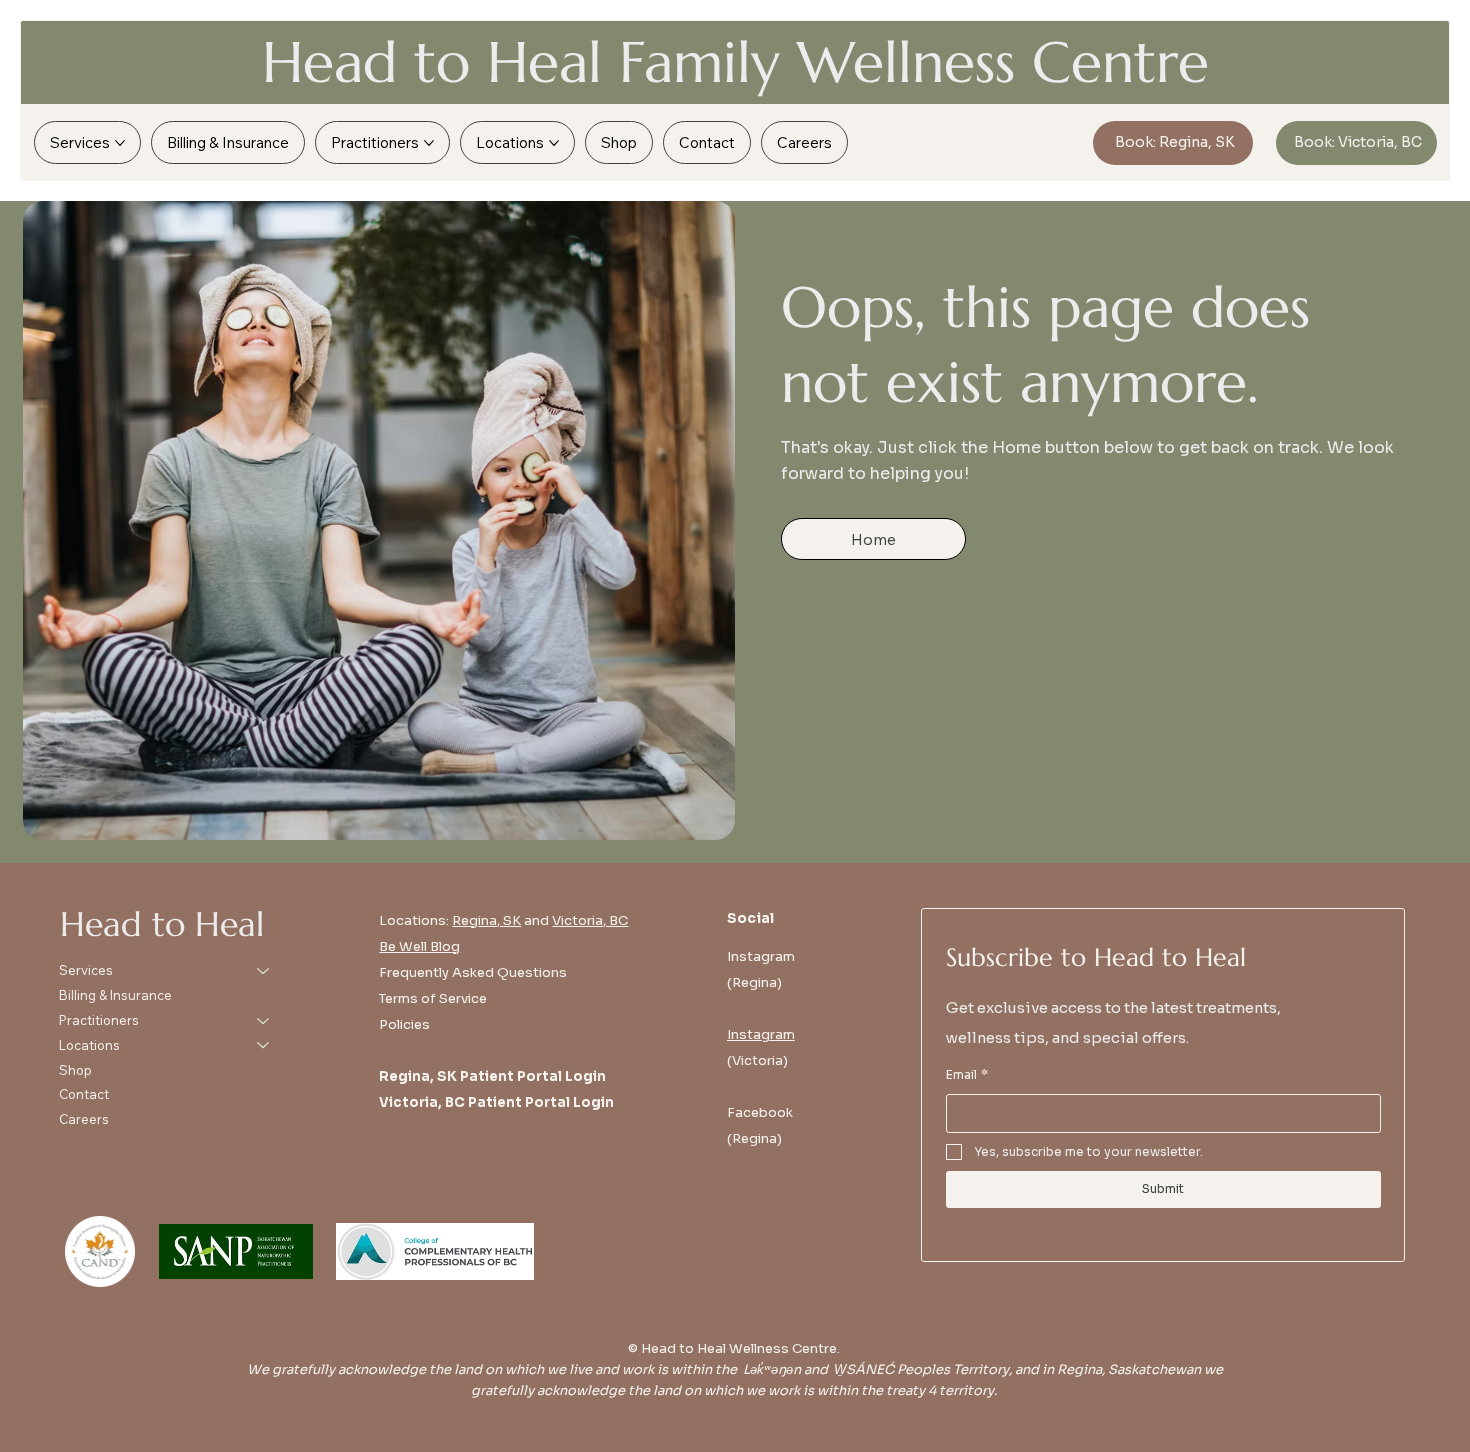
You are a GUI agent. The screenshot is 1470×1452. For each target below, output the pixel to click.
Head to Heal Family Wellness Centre (735, 62)
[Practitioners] (264, 1020)
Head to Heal (162, 924)
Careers (84, 1119)
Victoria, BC (590, 920)
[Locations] (264, 1045)
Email (967, 1074)
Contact (84, 1094)
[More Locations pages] (554, 143)
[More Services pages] (120, 143)
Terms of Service (433, 998)
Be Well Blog (419, 946)
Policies (404, 1024)
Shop (75, 1070)
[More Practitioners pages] (429, 143)
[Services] (264, 970)
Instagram (761, 1034)
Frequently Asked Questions (473, 972)
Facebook (760, 1112)
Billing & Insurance (115, 995)
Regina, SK (486, 920)
